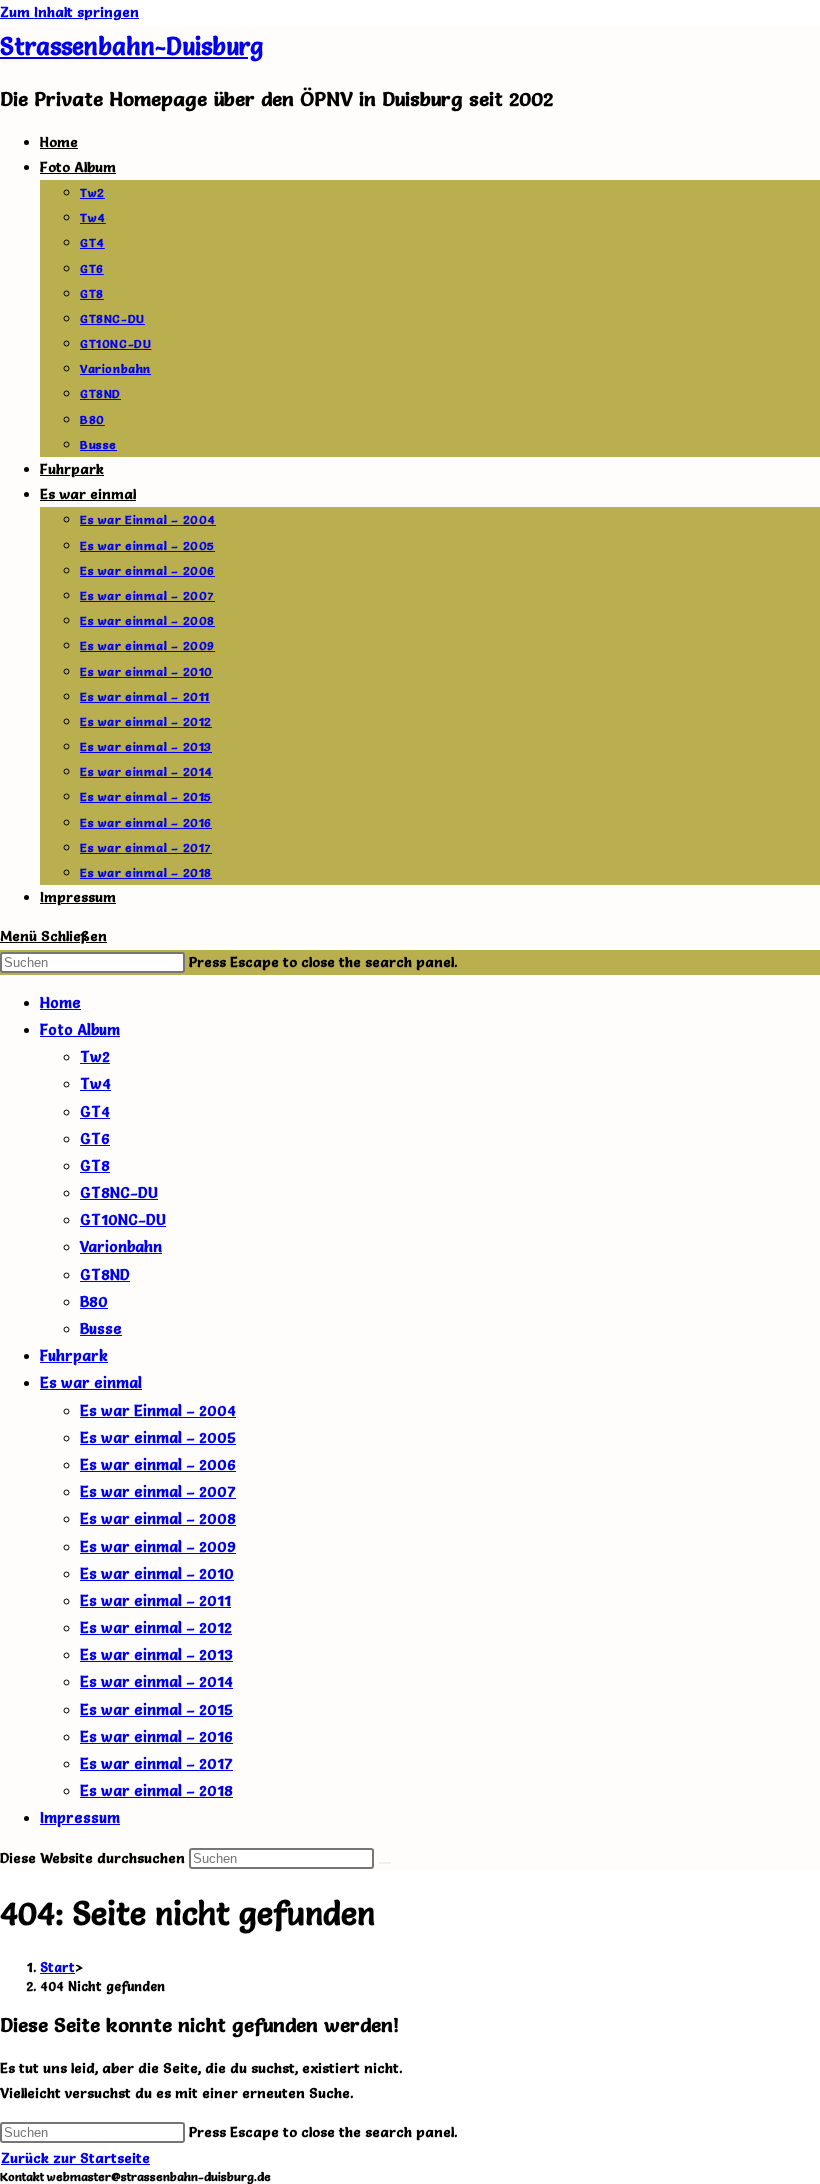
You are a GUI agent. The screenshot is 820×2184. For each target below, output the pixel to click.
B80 (94, 1301)
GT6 (95, 1138)
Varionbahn (121, 1246)
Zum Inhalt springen (69, 12)
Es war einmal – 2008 (158, 1518)
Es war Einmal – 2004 (158, 1410)
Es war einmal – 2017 (156, 1763)
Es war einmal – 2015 (156, 1709)
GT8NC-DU (119, 1192)
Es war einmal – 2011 (155, 1600)
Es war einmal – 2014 (156, 1681)
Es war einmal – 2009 (158, 1546)
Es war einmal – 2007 (158, 1491)
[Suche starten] (385, 1863)
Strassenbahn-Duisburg (131, 46)
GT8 (95, 1165)
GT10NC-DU (123, 1219)
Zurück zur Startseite (75, 2158)
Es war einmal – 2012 (156, 1627)
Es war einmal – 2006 (158, 1464)
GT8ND (105, 1274)
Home (60, 1002)
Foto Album (80, 1029)
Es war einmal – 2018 (156, 1790)
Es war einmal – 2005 (158, 1437)
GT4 (95, 1111)
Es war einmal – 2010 (157, 1573)
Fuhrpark (74, 1355)
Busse (101, 1328)
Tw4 (95, 1083)
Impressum (80, 1817)
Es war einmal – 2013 (156, 1654)
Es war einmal (91, 1382)
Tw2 (95, 1056)
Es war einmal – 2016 (156, 1736)
